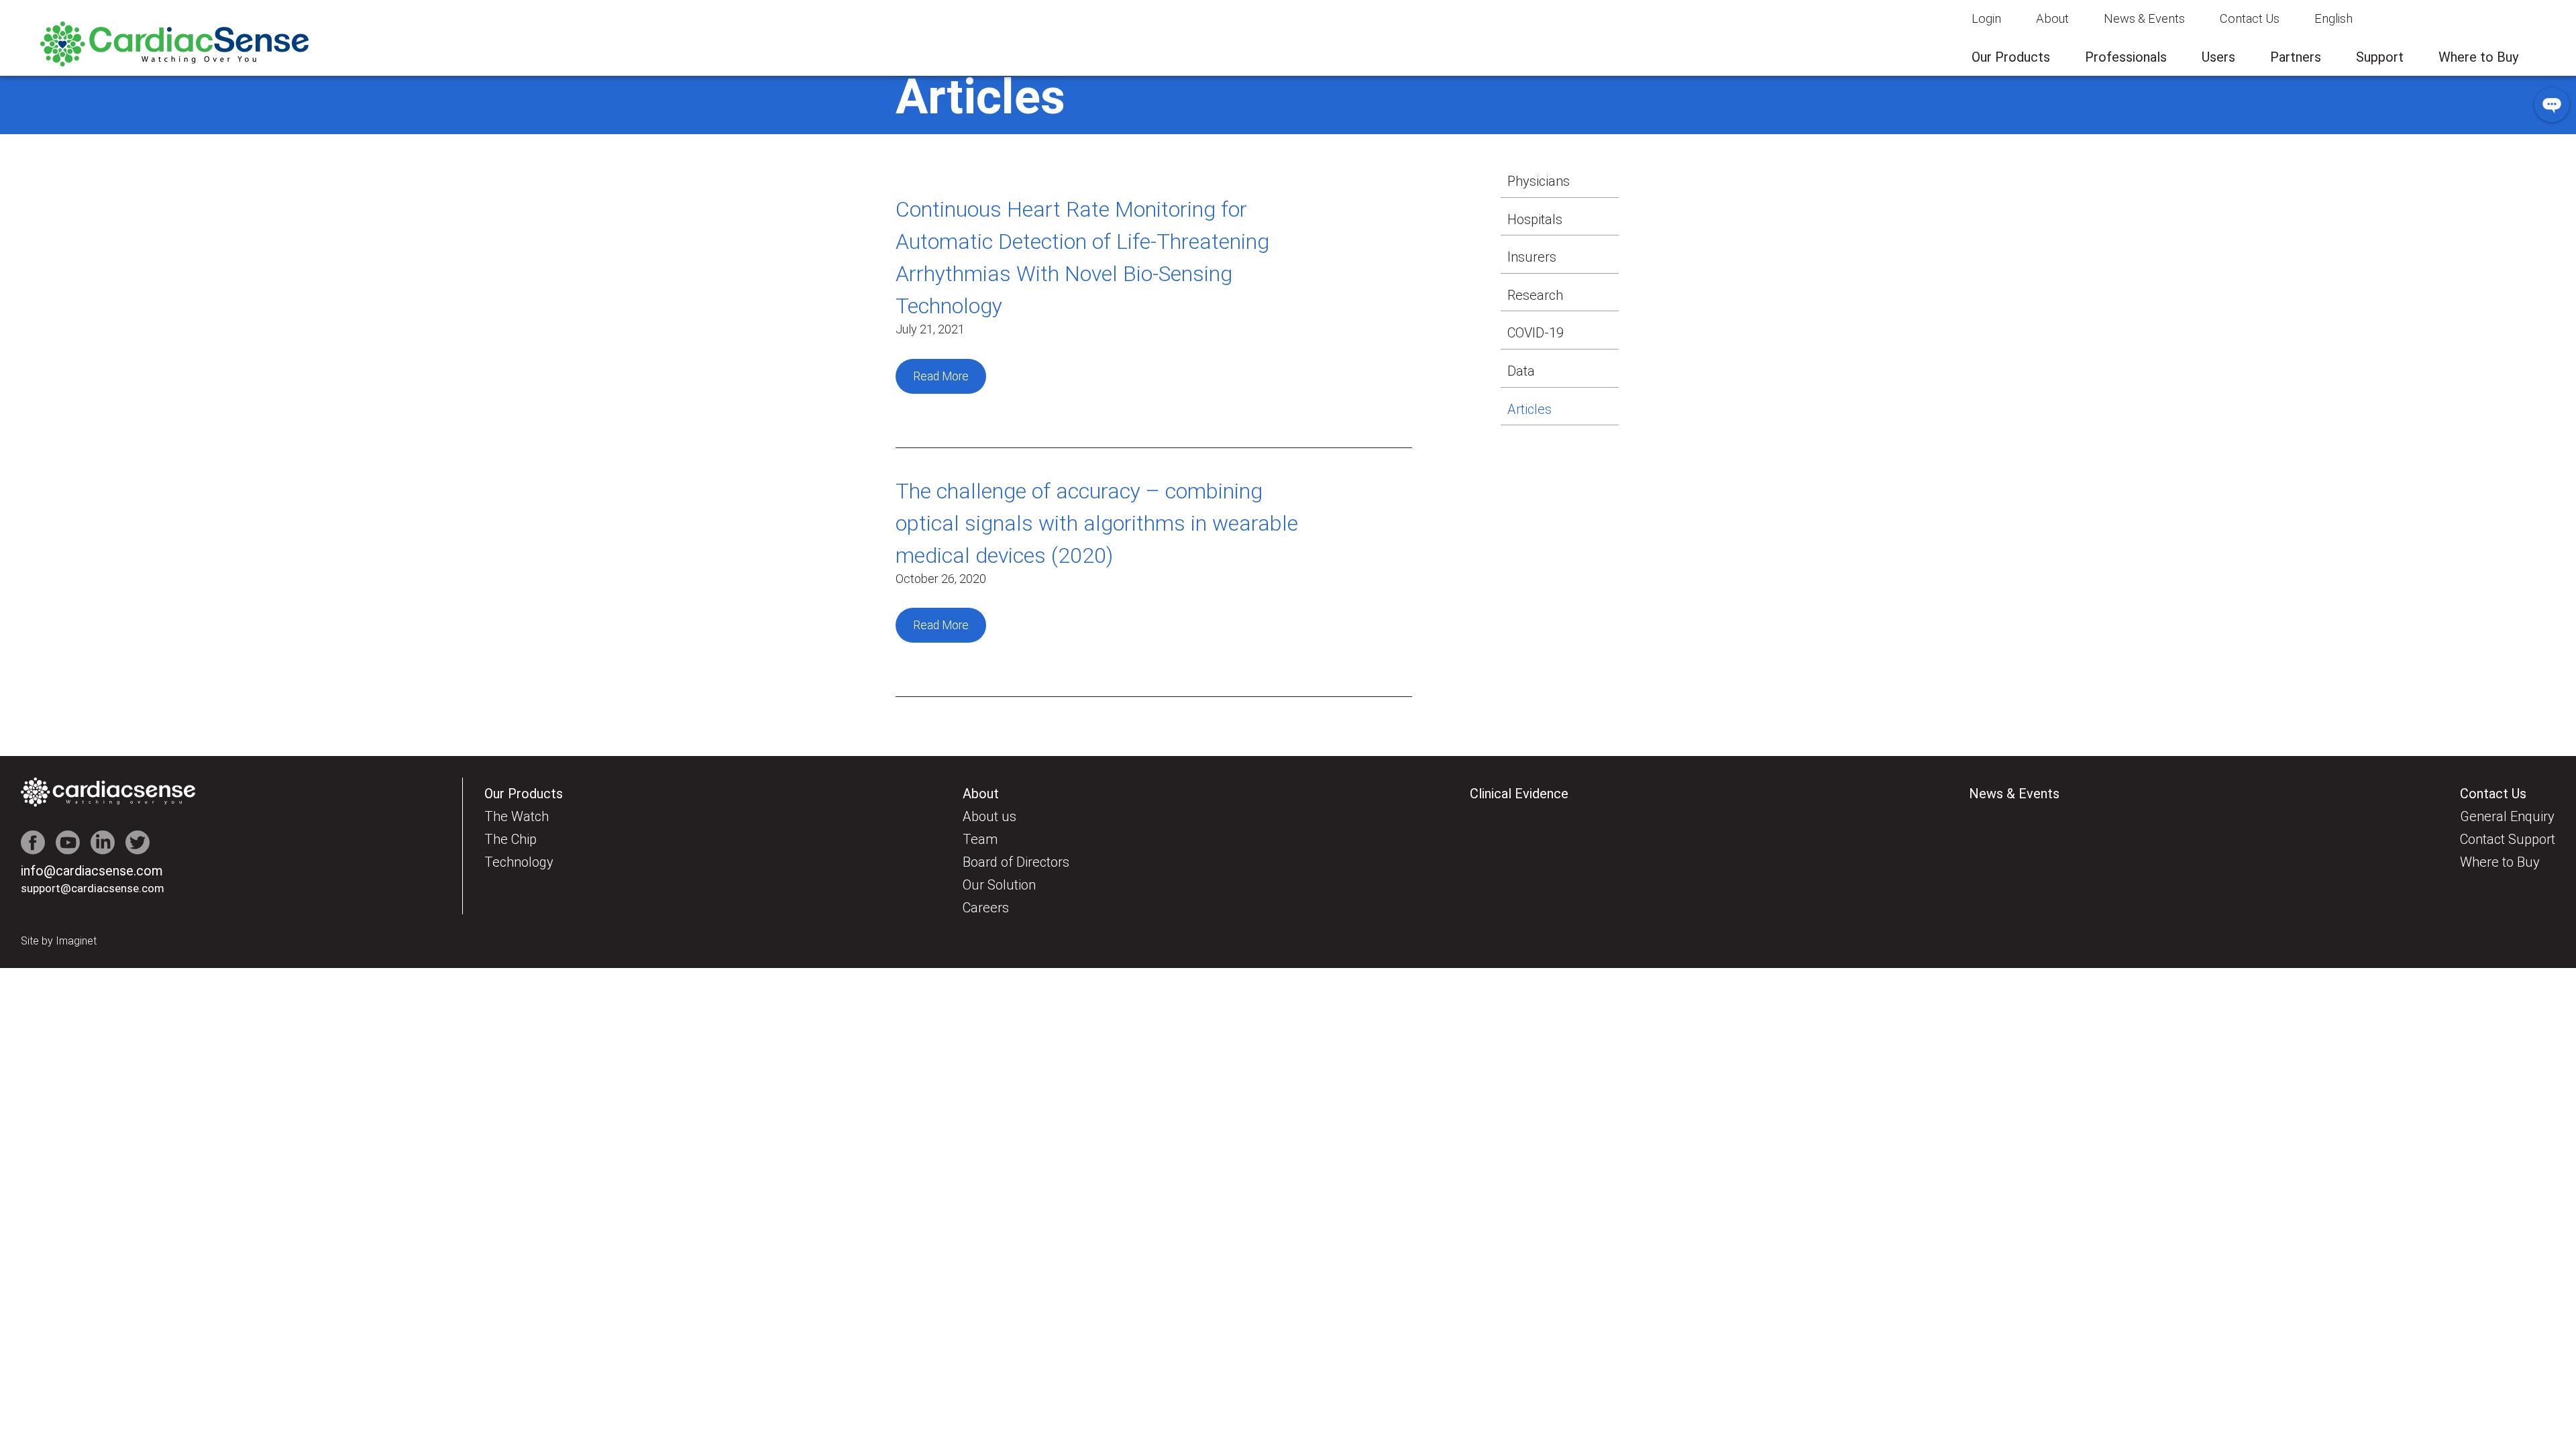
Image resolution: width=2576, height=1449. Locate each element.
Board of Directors (1016, 862)
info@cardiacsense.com (92, 871)
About (2052, 18)
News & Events (2144, 18)
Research (1535, 295)
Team (980, 839)
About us (989, 816)
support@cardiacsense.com (93, 888)
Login (1986, 18)
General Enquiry (2507, 816)
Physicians (1539, 181)
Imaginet (76, 941)
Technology (519, 862)
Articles (1529, 409)
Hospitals (1535, 219)
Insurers (1532, 257)
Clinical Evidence (1519, 794)
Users (2218, 57)
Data (1521, 371)
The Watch (517, 816)
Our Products (2011, 57)
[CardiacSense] (174, 63)
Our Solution (999, 885)
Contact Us (2250, 18)
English (2333, 18)
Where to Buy (2478, 57)
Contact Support (2508, 839)
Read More (941, 376)
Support (2380, 57)
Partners (2296, 57)
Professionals (2126, 57)
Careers (986, 908)
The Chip (511, 839)
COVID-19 (1536, 333)
